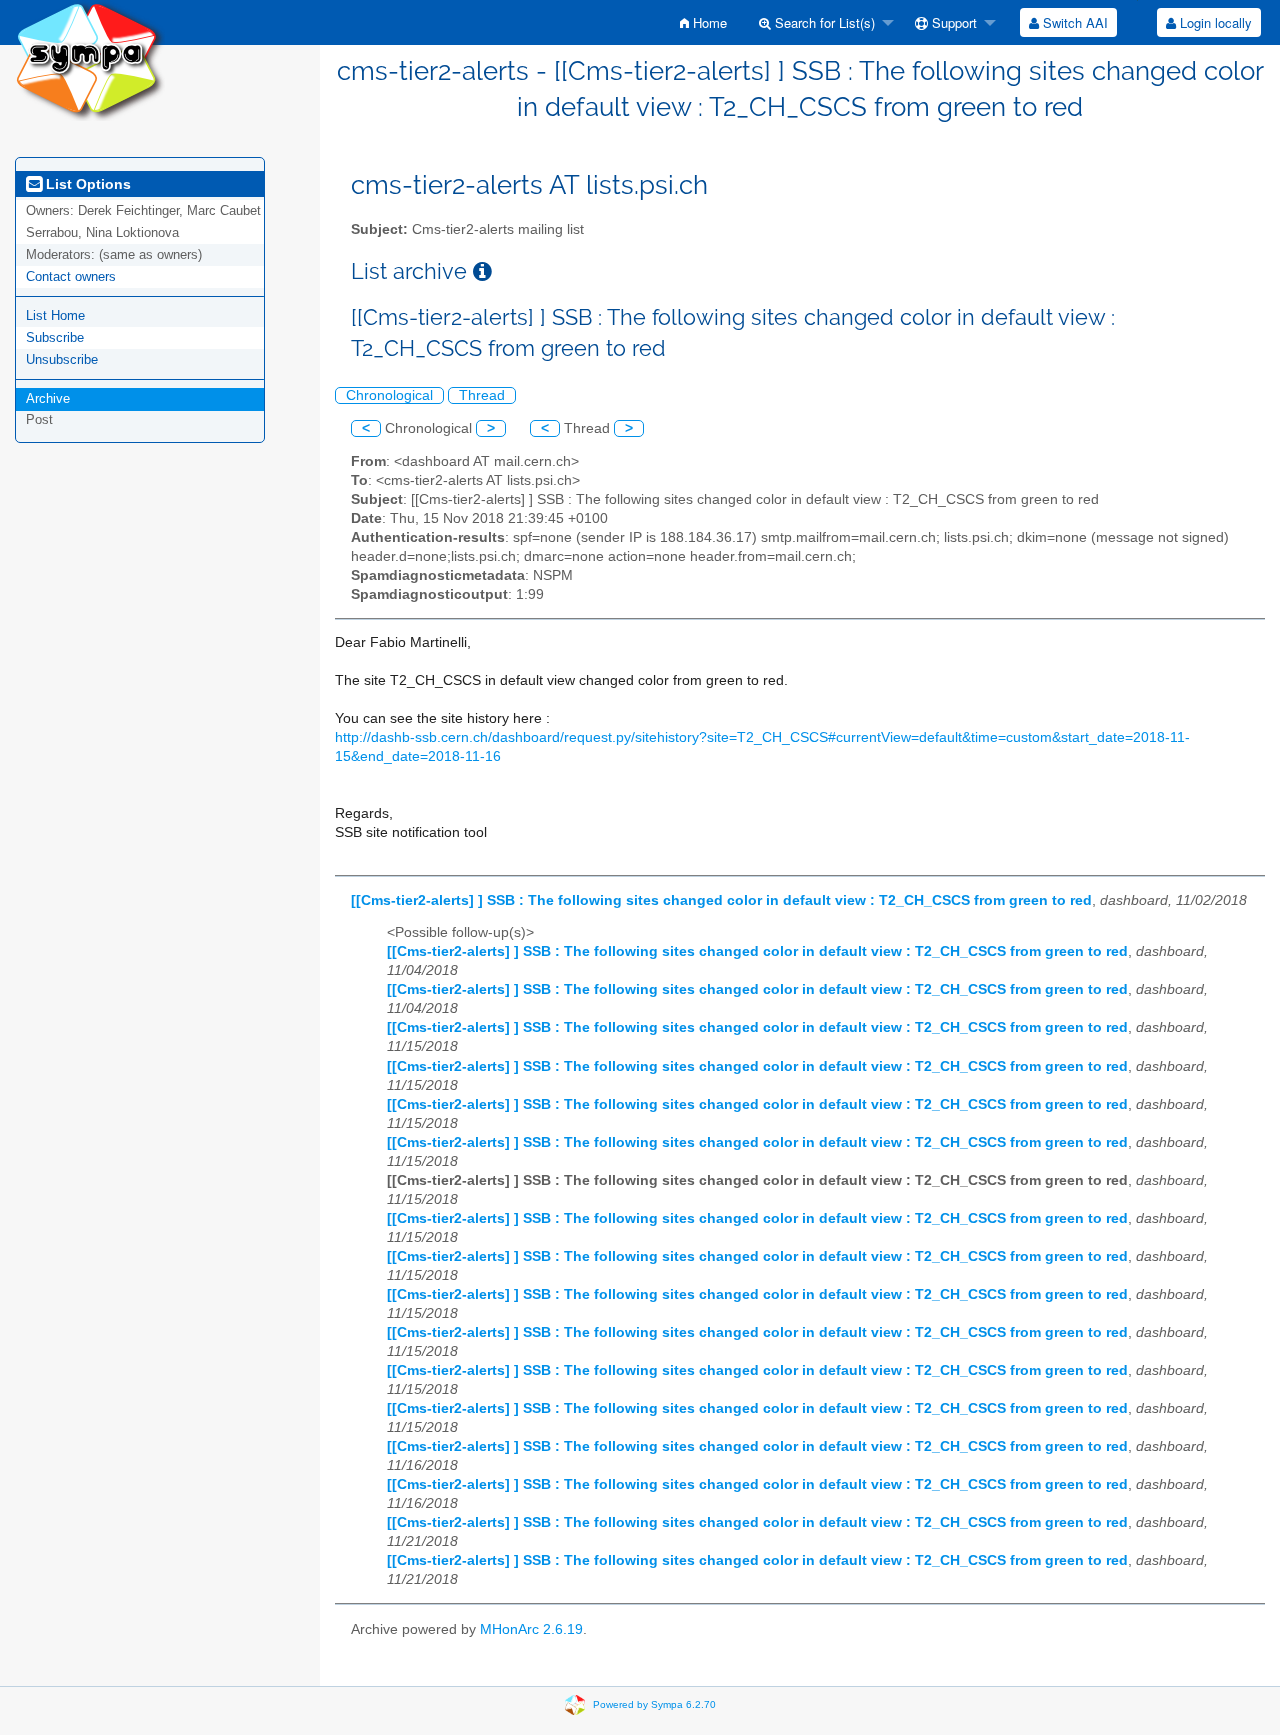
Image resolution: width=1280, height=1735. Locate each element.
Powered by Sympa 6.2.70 (654, 1704)
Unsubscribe (62, 359)
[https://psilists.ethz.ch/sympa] (90, 59)
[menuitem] (703, 22)
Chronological (389, 395)
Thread (482, 395)
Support (952, 22)
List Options (86, 184)
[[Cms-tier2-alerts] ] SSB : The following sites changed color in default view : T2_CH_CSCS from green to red (721, 900)
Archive (48, 398)
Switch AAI (1073, 22)
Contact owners (71, 276)
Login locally (1214, 22)
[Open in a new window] (482, 271)
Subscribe (55, 337)
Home (708, 22)
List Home (55, 315)
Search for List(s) (823, 22)
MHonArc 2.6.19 (531, 1629)
